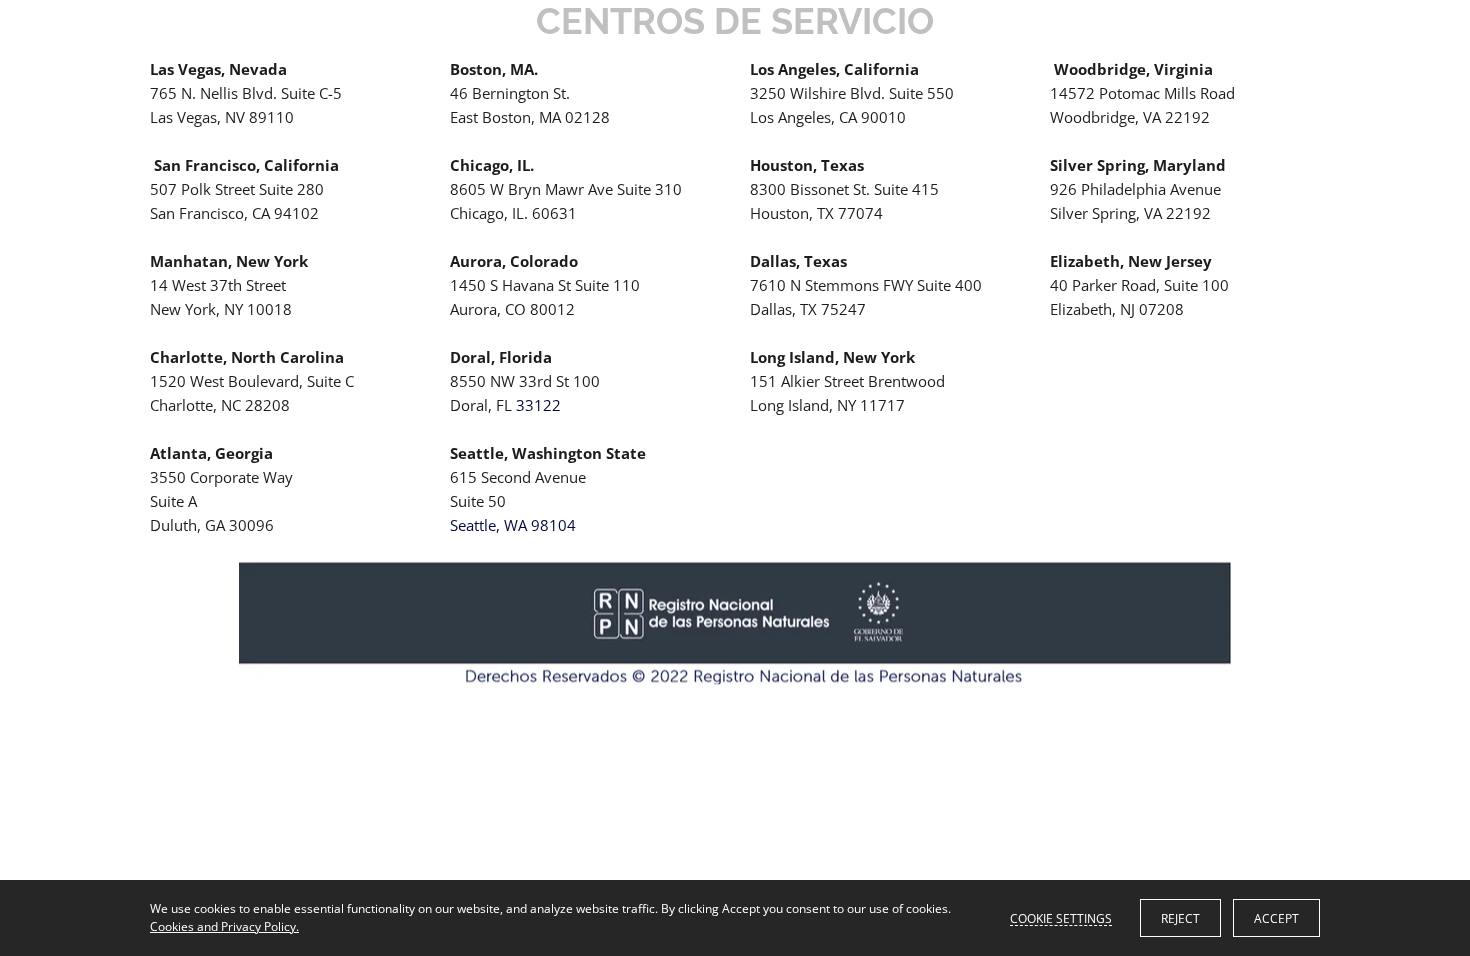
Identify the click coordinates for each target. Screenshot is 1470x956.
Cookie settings (1061, 918)
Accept (1276, 918)
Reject (1180, 918)
